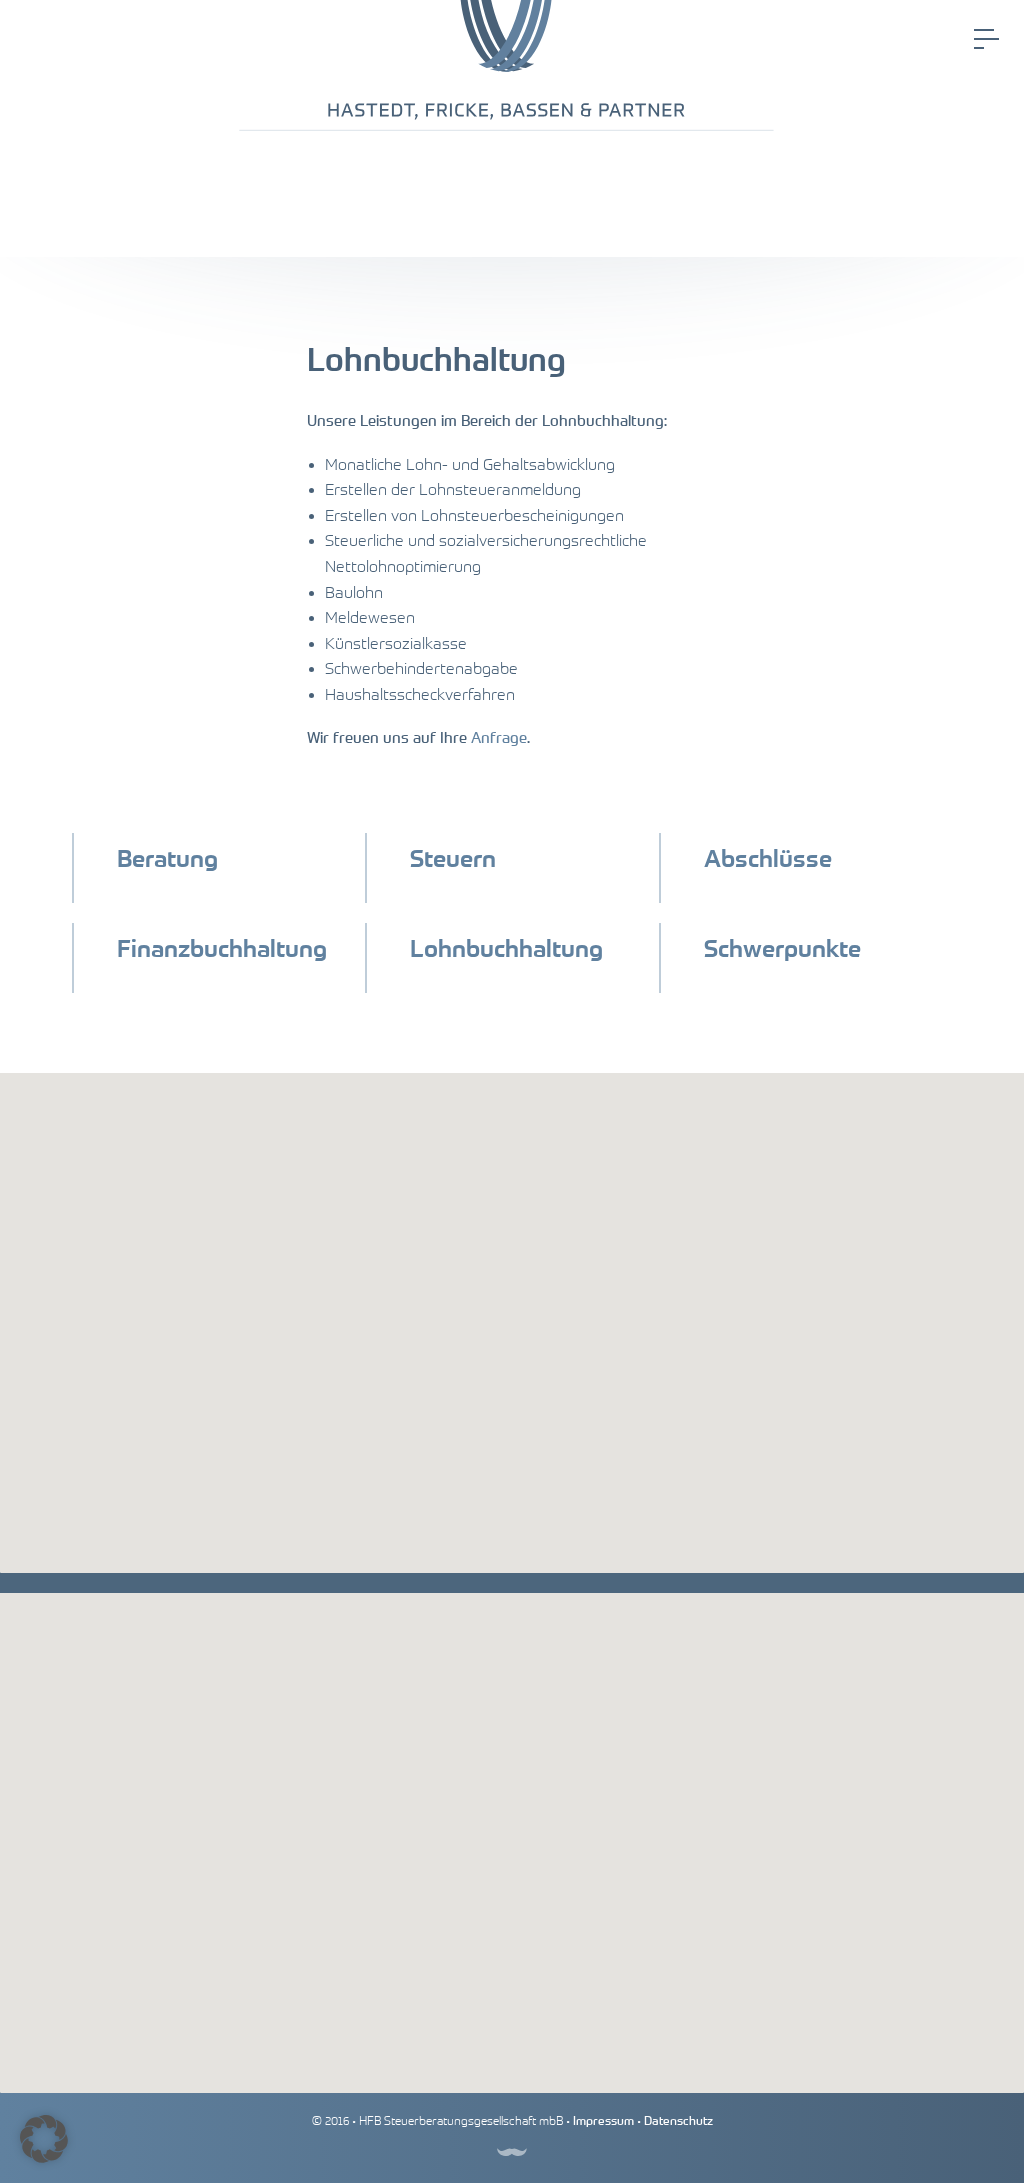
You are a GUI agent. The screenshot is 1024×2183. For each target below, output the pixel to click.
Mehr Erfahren (202, 890)
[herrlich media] (512, 2151)
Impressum (603, 2121)
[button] (44, 2139)
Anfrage (499, 737)
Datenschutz (678, 2121)
